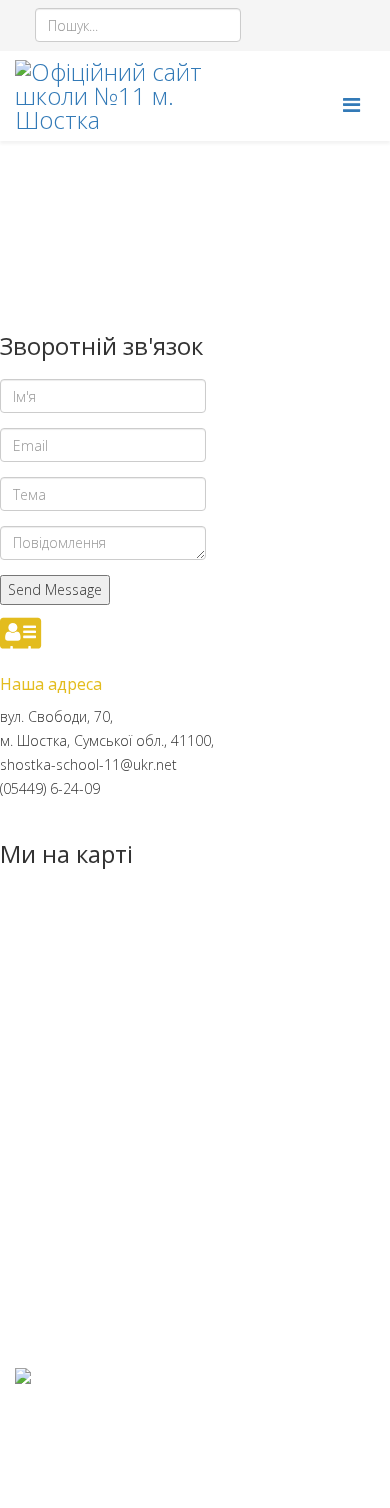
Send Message (55, 589)
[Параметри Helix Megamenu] (351, 104)
